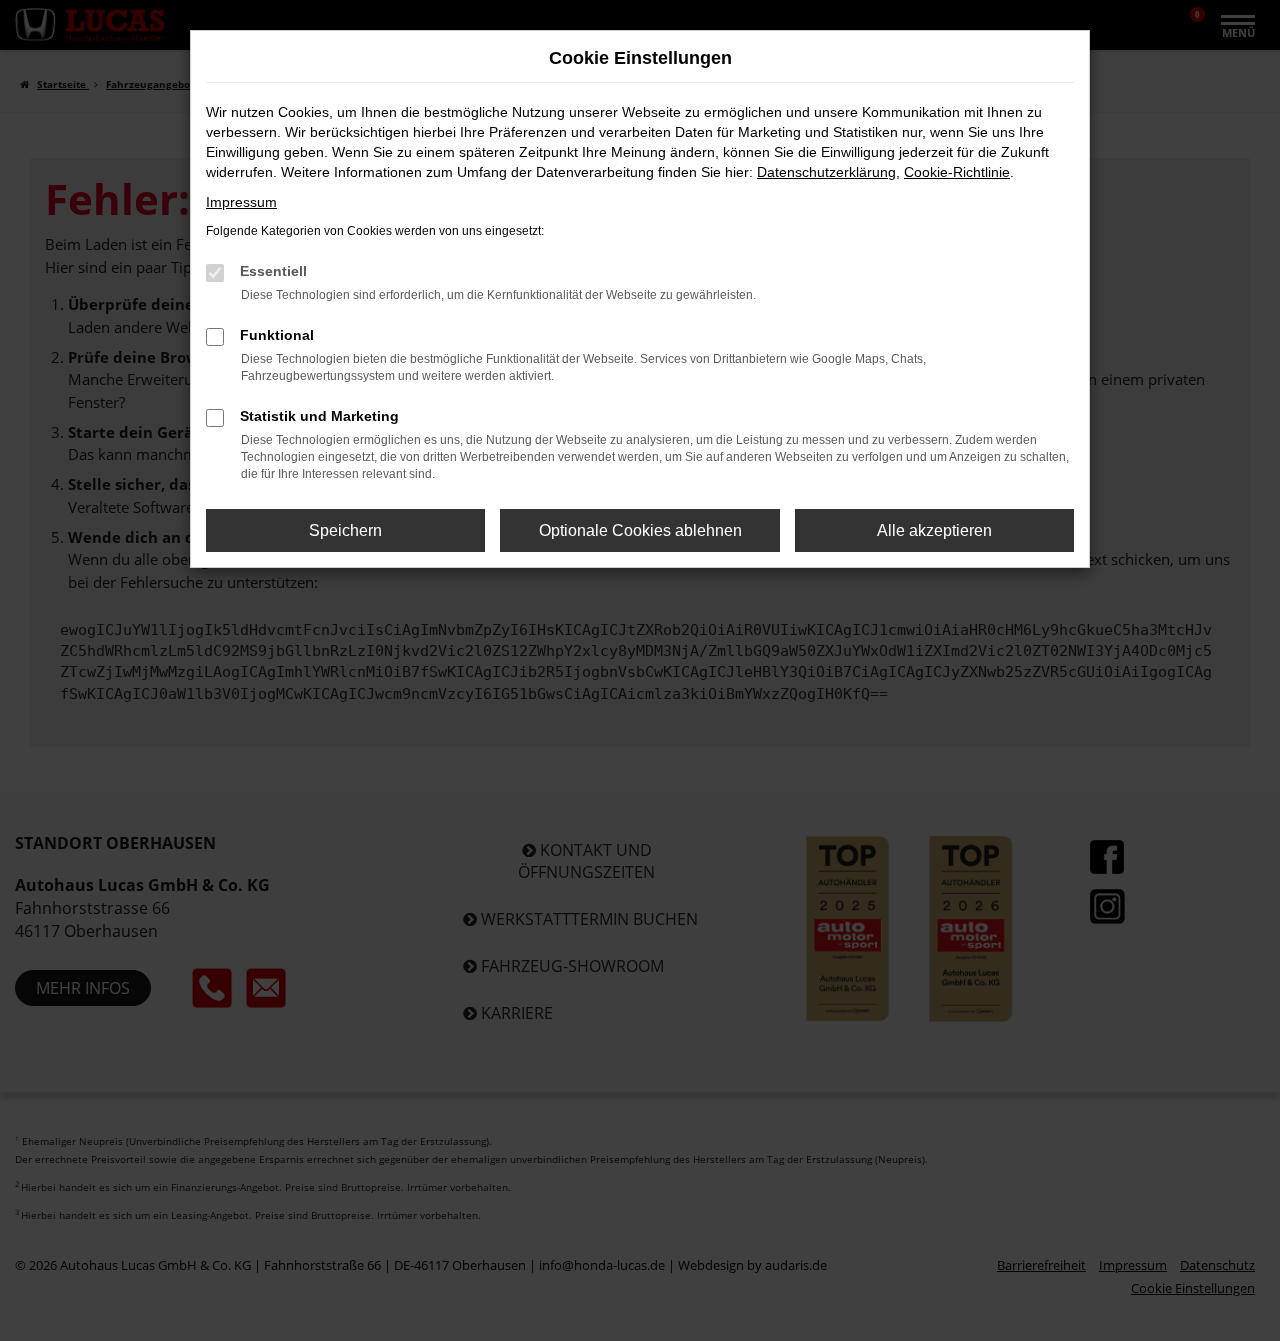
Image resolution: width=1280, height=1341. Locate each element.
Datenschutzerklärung (826, 172)
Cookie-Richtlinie (957, 172)
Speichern (345, 530)
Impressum (241, 202)
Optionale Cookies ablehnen (640, 530)
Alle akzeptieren (934, 530)
